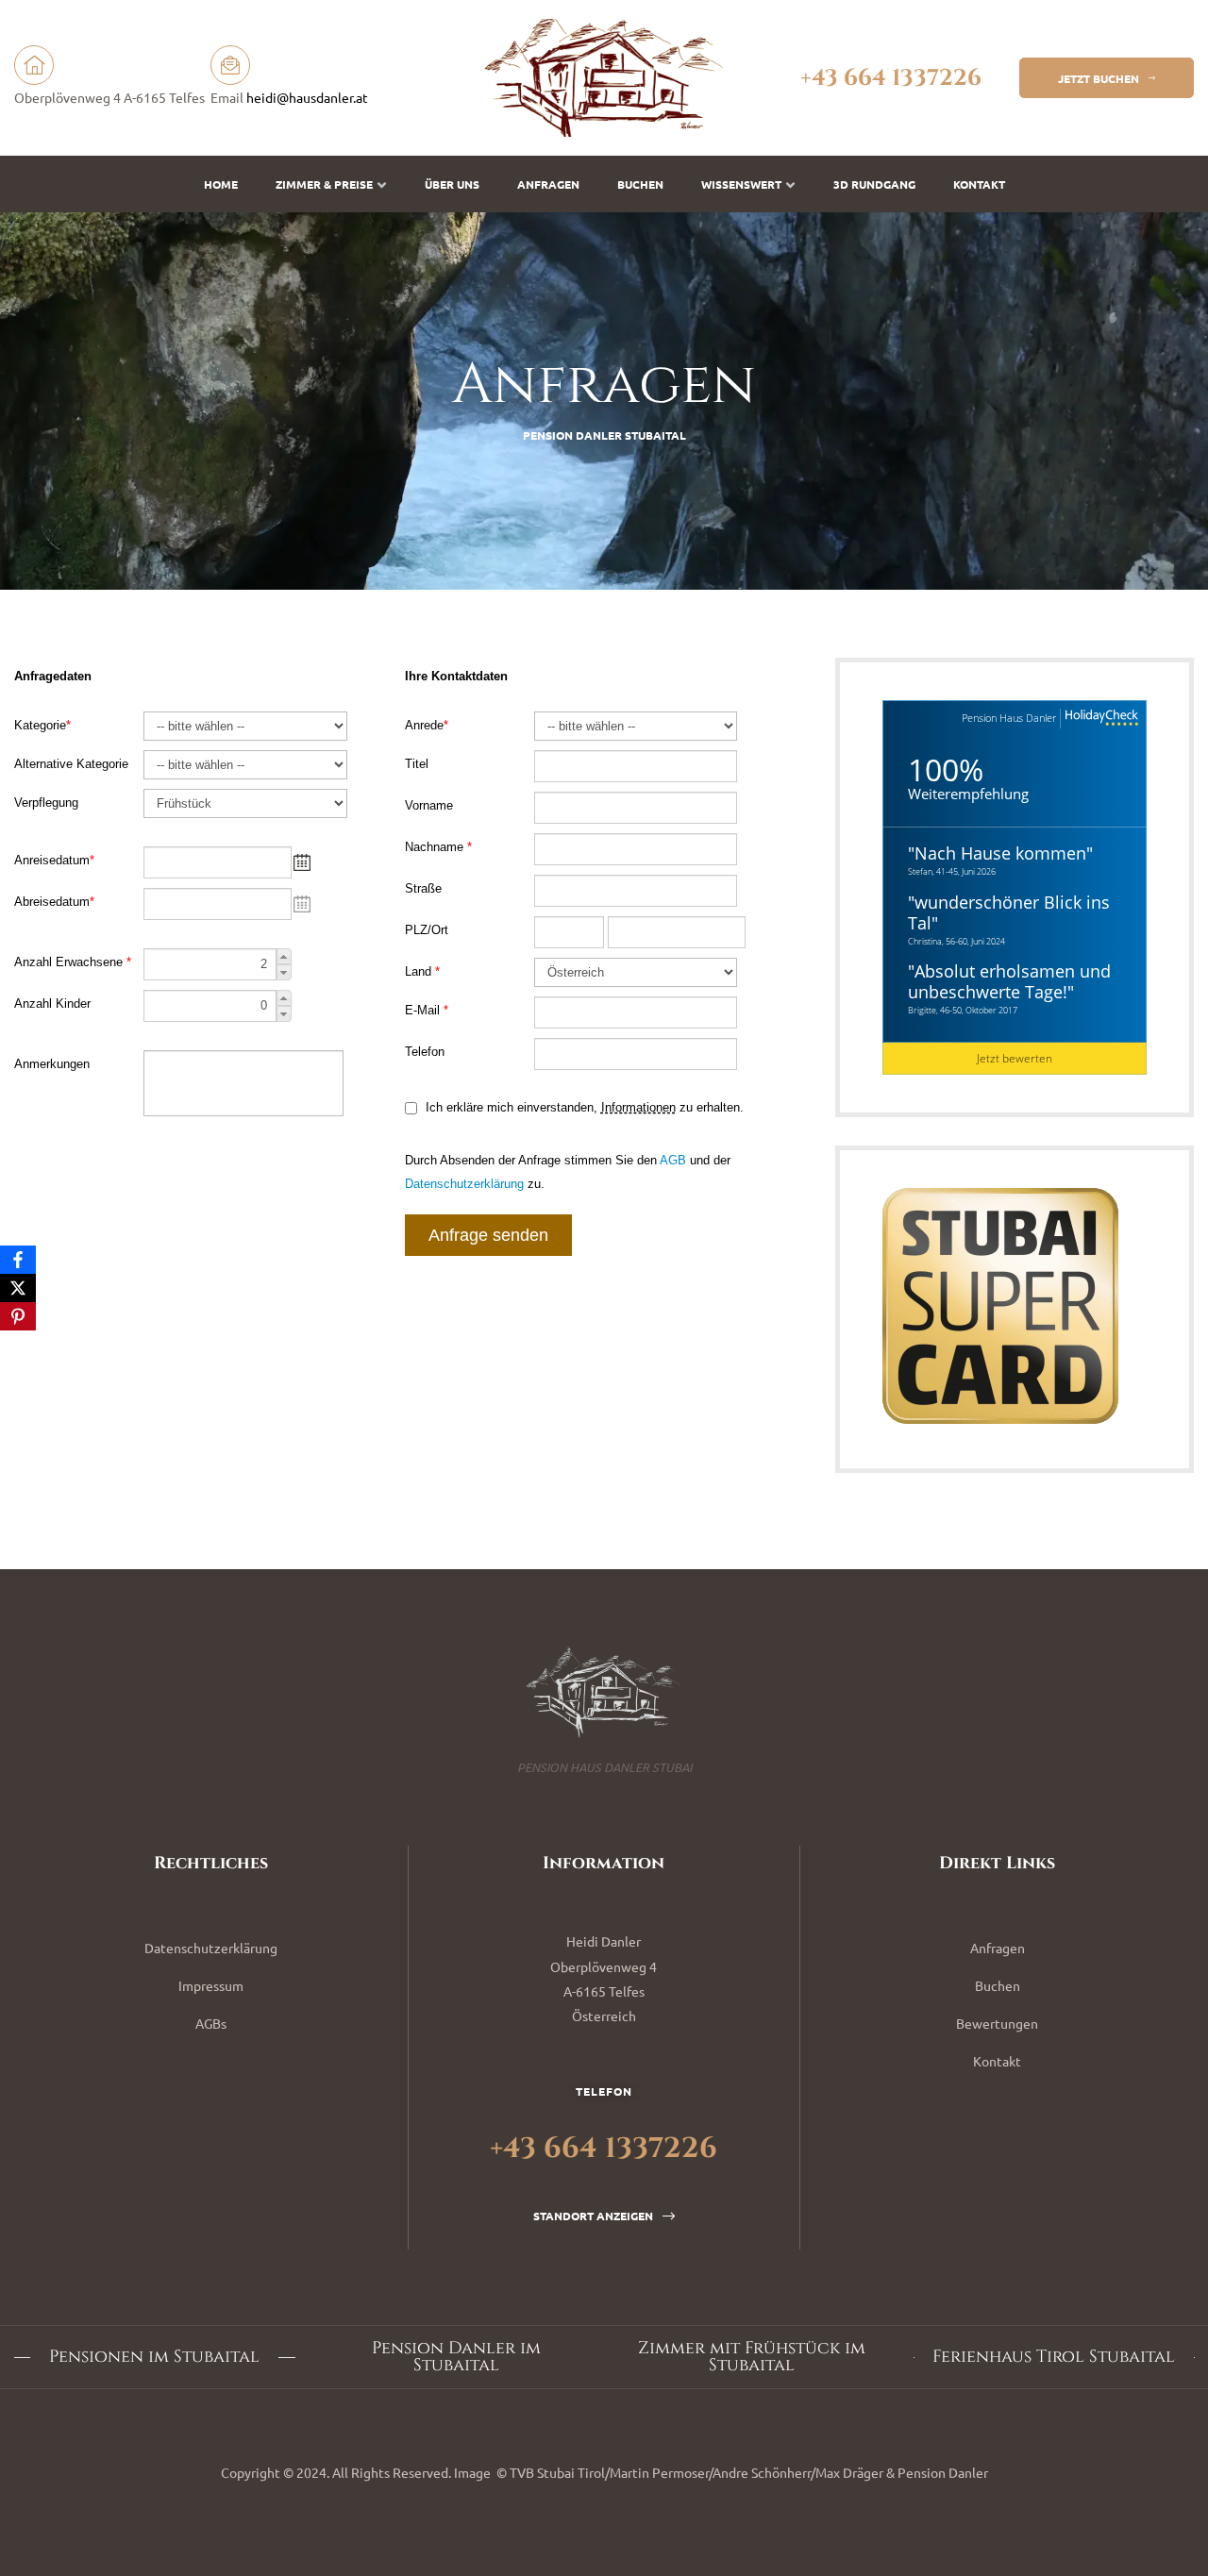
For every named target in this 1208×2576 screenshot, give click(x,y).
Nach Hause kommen (1000, 853)
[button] (1107, 77)
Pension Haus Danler (1009, 718)
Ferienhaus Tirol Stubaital (1054, 2357)
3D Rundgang (874, 184)
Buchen (640, 184)
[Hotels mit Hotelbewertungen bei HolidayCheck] (1099, 719)
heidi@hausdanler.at (307, 97)
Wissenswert (741, 184)
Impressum (211, 1985)
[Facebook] (18, 1260)
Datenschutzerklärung (211, 1948)
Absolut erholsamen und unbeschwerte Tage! (1009, 981)
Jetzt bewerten (1015, 1058)
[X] (18, 1288)
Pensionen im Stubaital (154, 2357)
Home (221, 184)
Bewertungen (997, 2023)
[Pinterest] (18, 1316)
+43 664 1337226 (891, 78)
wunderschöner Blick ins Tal (1009, 912)
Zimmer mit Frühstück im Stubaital (752, 2357)
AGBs (211, 2023)
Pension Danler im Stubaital (456, 2357)
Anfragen (548, 184)
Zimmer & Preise (324, 184)
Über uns (452, 184)
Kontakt (979, 184)
